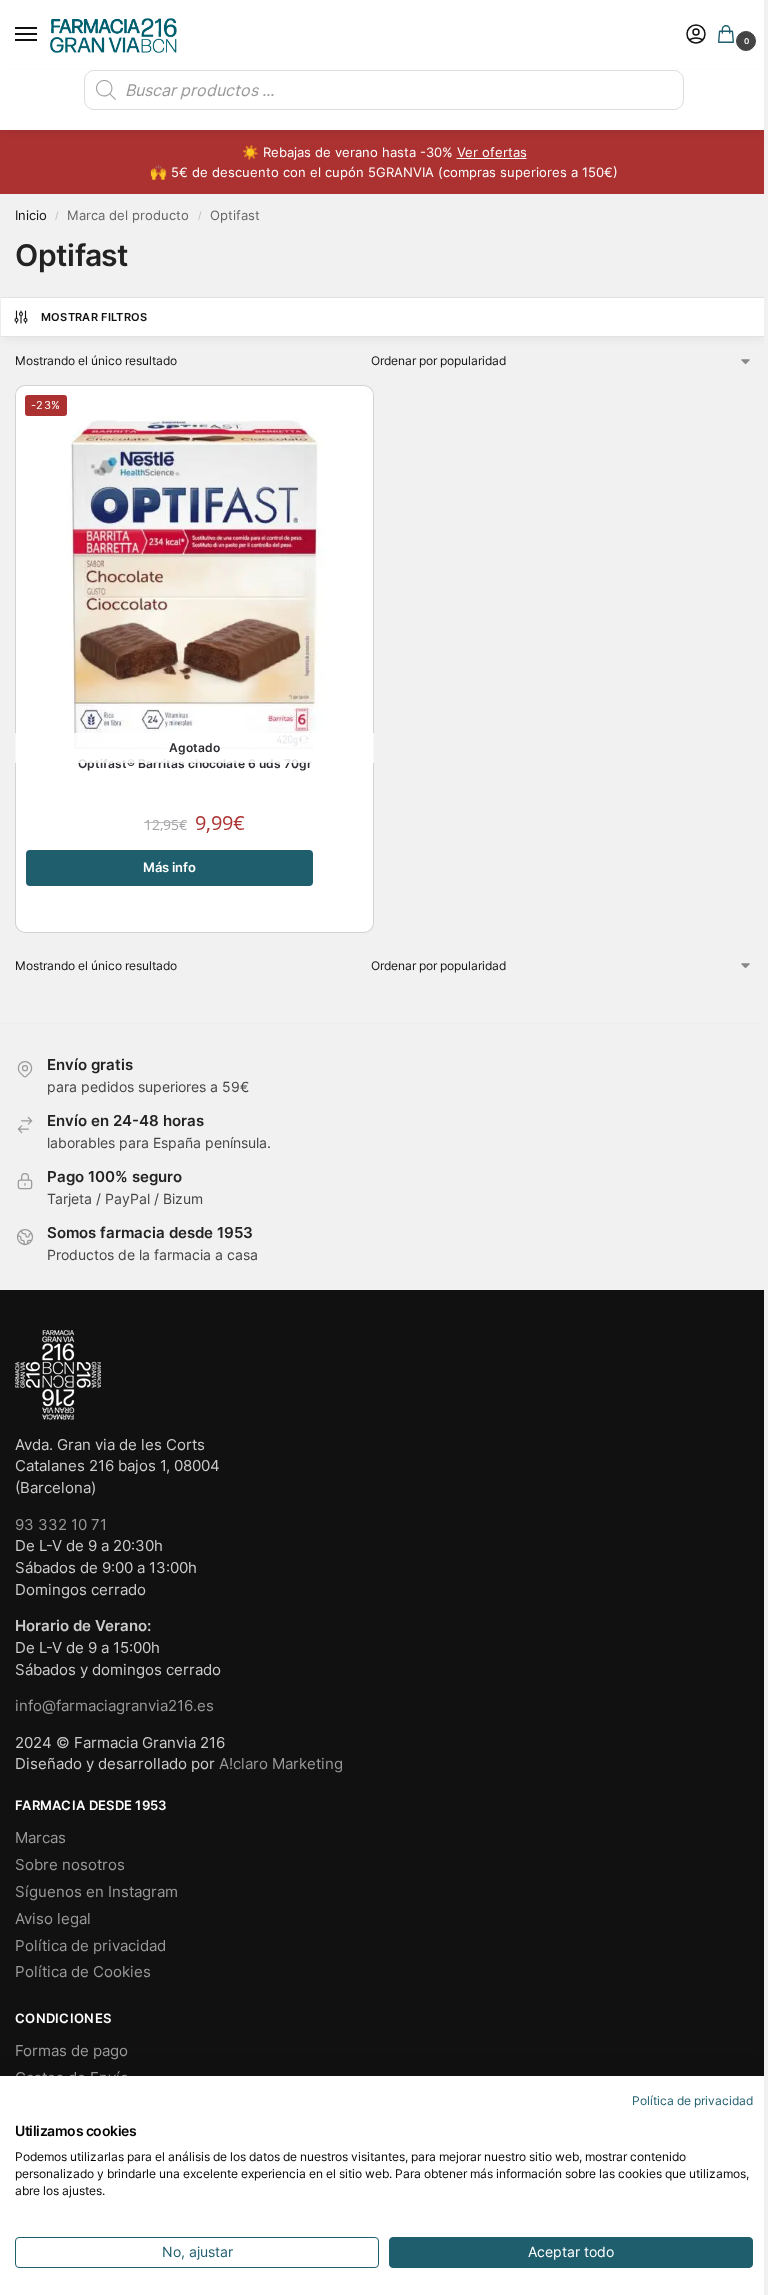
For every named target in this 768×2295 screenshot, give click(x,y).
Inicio (31, 215)
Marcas (40, 1838)
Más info (169, 867)
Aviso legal (53, 1919)
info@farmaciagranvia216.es (114, 1706)
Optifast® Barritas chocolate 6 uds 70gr (195, 764)
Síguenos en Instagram (96, 1892)
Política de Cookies (83, 1972)
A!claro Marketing (281, 1764)
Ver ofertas (492, 152)
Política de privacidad (90, 1946)
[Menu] (45, 35)
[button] (730, 35)
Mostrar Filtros (94, 317)
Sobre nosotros (70, 1865)
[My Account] (696, 35)
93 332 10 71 (61, 1525)
